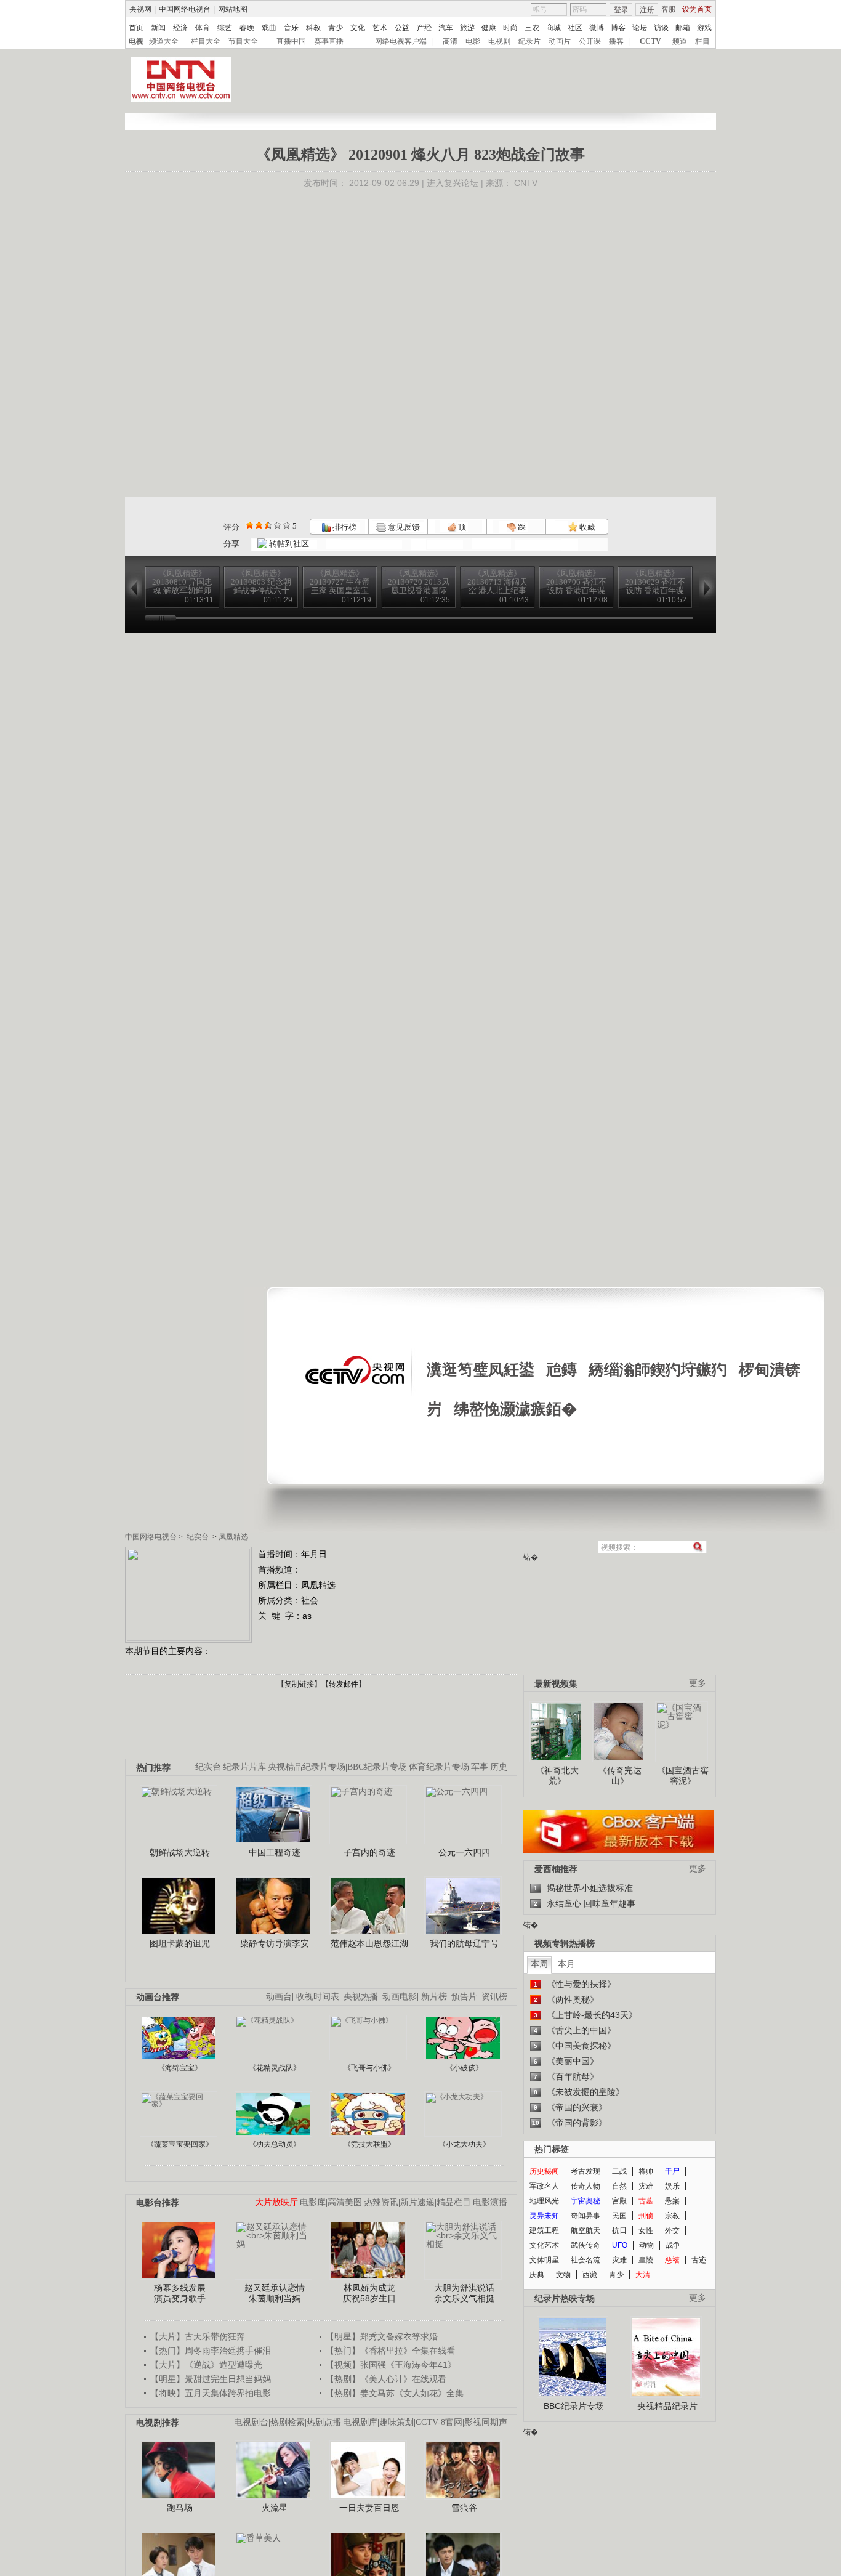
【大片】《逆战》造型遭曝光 (206, 2365)
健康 (489, 28)
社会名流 (585, 2260)
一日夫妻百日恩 (369, 2508)
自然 (619, 2186)
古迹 (699, 2260)
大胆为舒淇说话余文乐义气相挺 (464, 2293)
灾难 (646, 2186)
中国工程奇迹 (275, 1852)
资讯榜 (494, 1997)
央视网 (140, 9)
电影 (473, 41)
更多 (698, 1683)
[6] (268, 525)
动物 (646, 2245)
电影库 (313, 2202)
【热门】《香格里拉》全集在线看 (390, 2351)
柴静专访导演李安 (275, 1943)
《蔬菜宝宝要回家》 (180, 2144)
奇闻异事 (585, 2216)
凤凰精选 (233, 1537)
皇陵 (646, 2260)
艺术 (380, 28)
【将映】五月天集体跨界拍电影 (211, 2393)
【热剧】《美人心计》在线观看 (386, 2379)
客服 (669, 9)
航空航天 (585, 2230)
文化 (358, 28)
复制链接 (299, 1684)
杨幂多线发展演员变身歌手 (180, 2293)
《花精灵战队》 (275, 2068)
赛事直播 (329, 41)
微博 (597, 28)
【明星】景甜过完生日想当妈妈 (211, 2379)
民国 (619, 2216)
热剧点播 (324, 2422)
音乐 (291, 28)
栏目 (702, 41)
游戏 (704, 28)
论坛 (640, 28)
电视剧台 (251, 2422)
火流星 (275, 2508)
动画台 (279, 1997)
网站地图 (233, 9)
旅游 (467, 28)
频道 (680, 41)
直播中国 (291, 41)
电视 (136, 41)
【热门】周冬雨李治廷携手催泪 (211, 2351)
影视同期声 (486, 2422)
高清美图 (345, 2202)
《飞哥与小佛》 (369, 2068)
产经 (424, 28)
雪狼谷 (464, 2508)
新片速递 (417, 2202)
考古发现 (585, 2171)
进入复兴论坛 (453, 183)
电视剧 (499, 41)
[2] (250, 525)
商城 (553, 28)
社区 (575, 28)
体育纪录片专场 (439, 1767)
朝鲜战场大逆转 (180, 1852)
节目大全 (243, 41)
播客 (616, 41)
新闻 (158, 28)
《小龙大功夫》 (464, 2144)
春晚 (247, 28)
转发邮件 (344, 1684)
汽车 (446, 28)
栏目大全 (206, 41)
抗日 (619, 2230)
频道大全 (164, 41)
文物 (563, 2275)
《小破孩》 (464, 2068)
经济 (180, 28)
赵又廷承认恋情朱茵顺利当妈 (275, 2293)
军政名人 (544, 2186)
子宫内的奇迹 (369, 1852)
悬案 (672, 2201)
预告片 (464, 1997)
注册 (647, 10)
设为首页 (697, 9)
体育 (203, 28)
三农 (532, 28)
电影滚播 (490, 2202)
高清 (450, 41)
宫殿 (619, 2201)
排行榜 (344, 527)
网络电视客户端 (401, 41)
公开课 (590, 41)
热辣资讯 (381, 2202)
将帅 (646, 2171)
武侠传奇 (585, 2245)
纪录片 (529, 41)
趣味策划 (396, 2422)
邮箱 (683, 28)
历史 (499, 1767)
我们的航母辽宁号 (464, 1943)
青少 (336, 28)
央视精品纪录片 (667, 2406)
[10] (287, 525)
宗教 (672, 2216)
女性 (646, 2230)
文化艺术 (544, 2245)
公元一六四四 (464, 1852)
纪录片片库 (244, 1767)
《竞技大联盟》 (369, 2144)
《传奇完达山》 (620, 1776)
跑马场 (180, 2508)
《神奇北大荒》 (557, 1776)
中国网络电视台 (185, 9)
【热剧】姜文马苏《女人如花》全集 (395, 2393)
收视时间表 (318, 1997)
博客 (618, 28)
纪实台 (198, 1537)
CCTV (650, 41)
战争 (673, 2245)
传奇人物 (585, 2186)
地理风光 (544, 2201)
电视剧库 (360, 2422)
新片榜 (434, 1997)
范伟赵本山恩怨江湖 (369, 1943)
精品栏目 (454, 2202)
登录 (621, 10)
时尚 (510, 28)
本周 (539, 1964)
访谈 (661, 28)
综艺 (225, 28)
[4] (259, 525)
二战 (619, 2171)
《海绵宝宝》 (180, 2068)
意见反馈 (403, 527)
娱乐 (672, 2186)
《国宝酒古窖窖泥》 (683, 1776)
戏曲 (269, 28)
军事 (480, 1767)
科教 (313, 28)
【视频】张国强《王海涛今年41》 (391, 2365)
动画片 (560, 41)
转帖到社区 (289, 544)
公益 (402, 28)
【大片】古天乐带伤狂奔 (198, 2336)
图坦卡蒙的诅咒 (180, 1943)
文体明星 (544, 2260)
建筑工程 (544, 2230)
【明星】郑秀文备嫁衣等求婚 (382, 2336)
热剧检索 (288, 2422)
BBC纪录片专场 (377, 1767)
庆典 (537, 2275)
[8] (277, 525)
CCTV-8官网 (439, 2422)
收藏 (586, 527)
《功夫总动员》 (275, 2144)
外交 (672, 2230)
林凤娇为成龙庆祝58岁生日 (369, 2293)
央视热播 (361, 1997)
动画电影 (400, 1997)
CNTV (526, 183)
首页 (136, 28)
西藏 (590, 2275)
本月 (566, 1964)
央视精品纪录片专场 (307, 1767)
